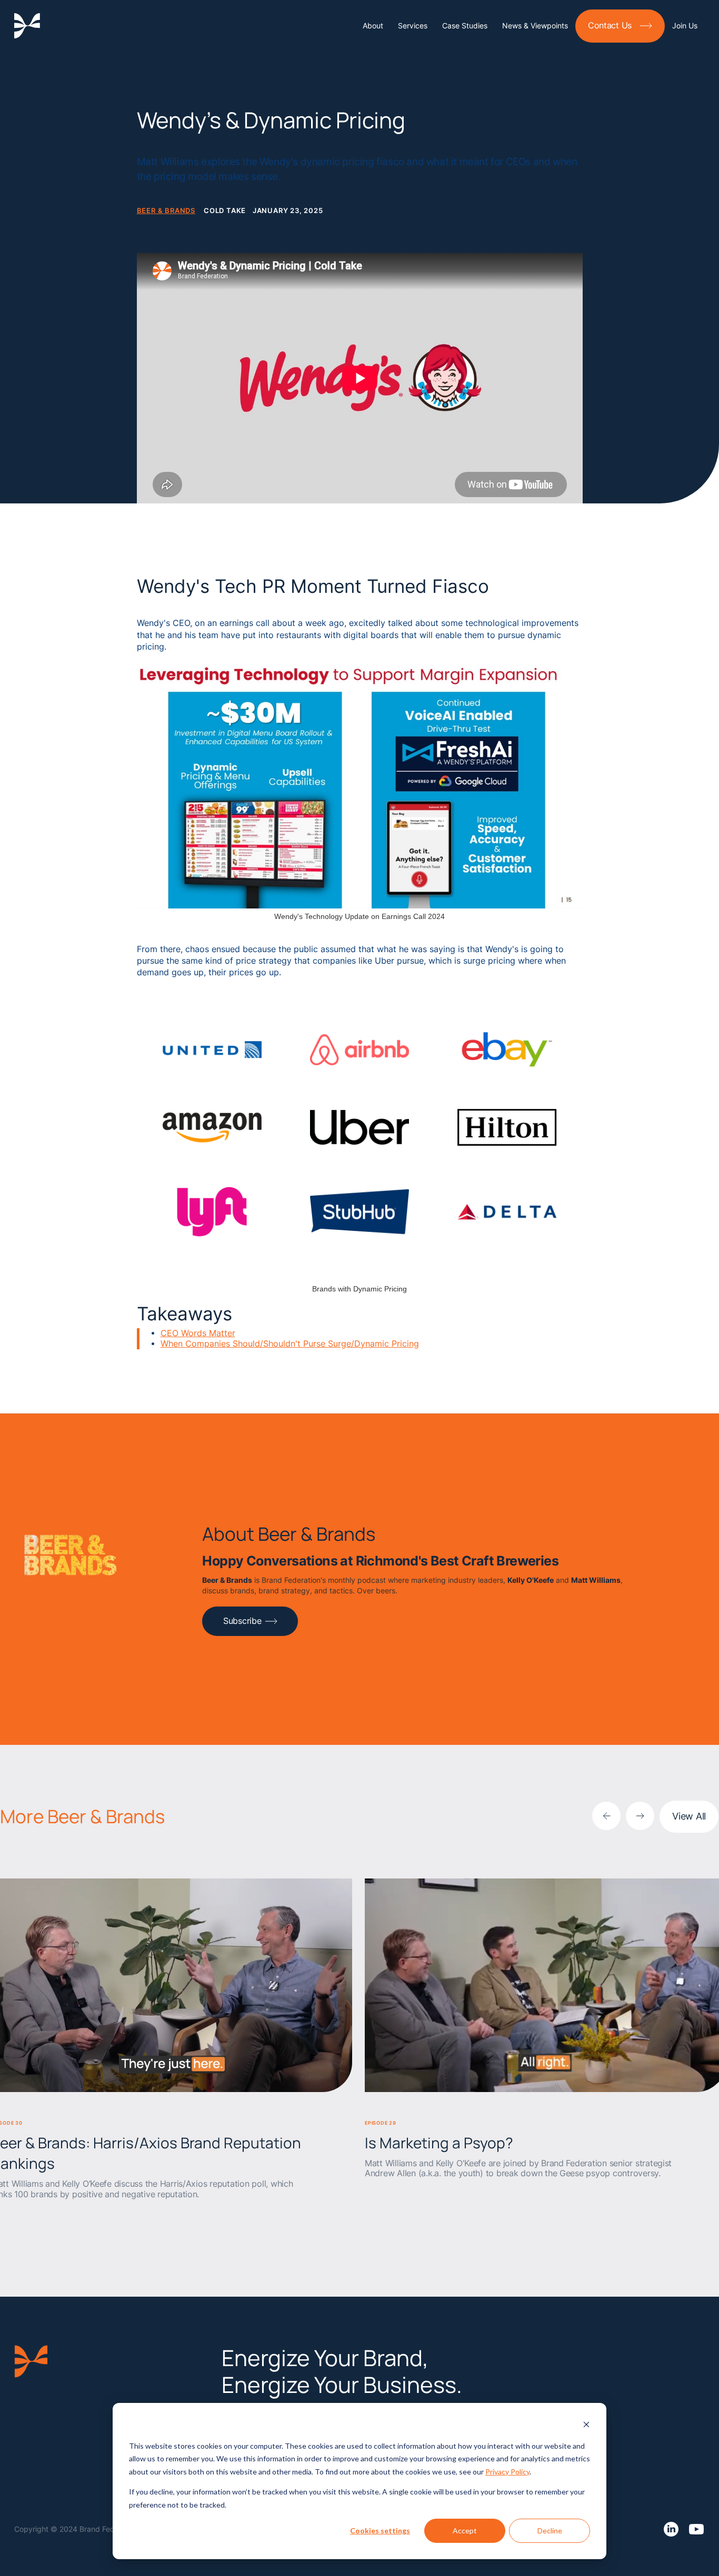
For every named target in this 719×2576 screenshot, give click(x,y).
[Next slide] (640, 1816)
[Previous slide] (606, 1816)
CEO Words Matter (198, 1333)
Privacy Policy (507, 2472)
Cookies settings (380, 2530)
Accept (465, 2530)
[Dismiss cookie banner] (586, 2426)
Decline (550, 2530)
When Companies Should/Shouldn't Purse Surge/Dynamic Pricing (290, 1344)
